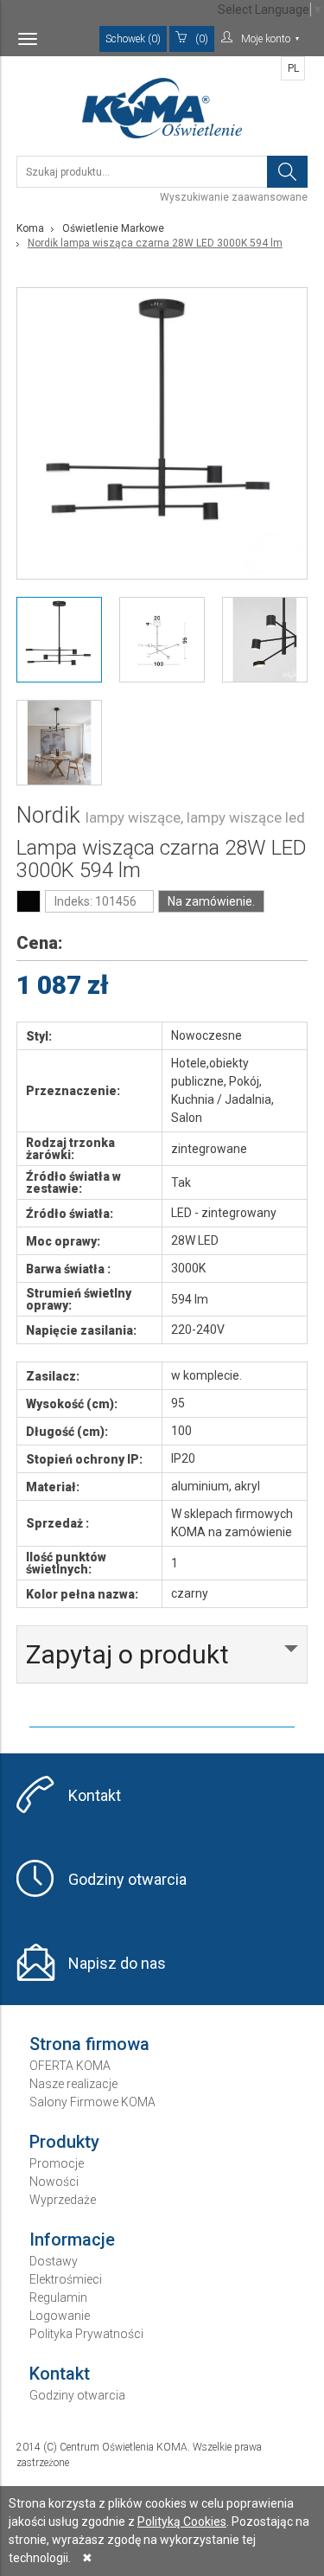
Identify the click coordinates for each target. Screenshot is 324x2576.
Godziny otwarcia (127, 1879)
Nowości (54, 2182)
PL (293, 68)
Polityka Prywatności (86, 2334)
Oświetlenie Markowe (113, 228)
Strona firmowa (89, 2044)
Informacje (72, 2240)
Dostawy (54, 2261)
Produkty (64, 2142)
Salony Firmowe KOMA (92, 2102)
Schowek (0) (133, 39)
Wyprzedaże (63, 2200)
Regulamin (58, 2297)
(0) (202, 39)
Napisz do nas (117, 1963)
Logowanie (60, 2316)
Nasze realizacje (73, 2084)
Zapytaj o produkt (127, 1654)
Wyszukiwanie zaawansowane (234, 197)
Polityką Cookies (182, 2522)
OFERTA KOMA (70, 2066)
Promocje (57, 2163)
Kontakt (95, 1795)
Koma (30, 228)
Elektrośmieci (66, 2279)
